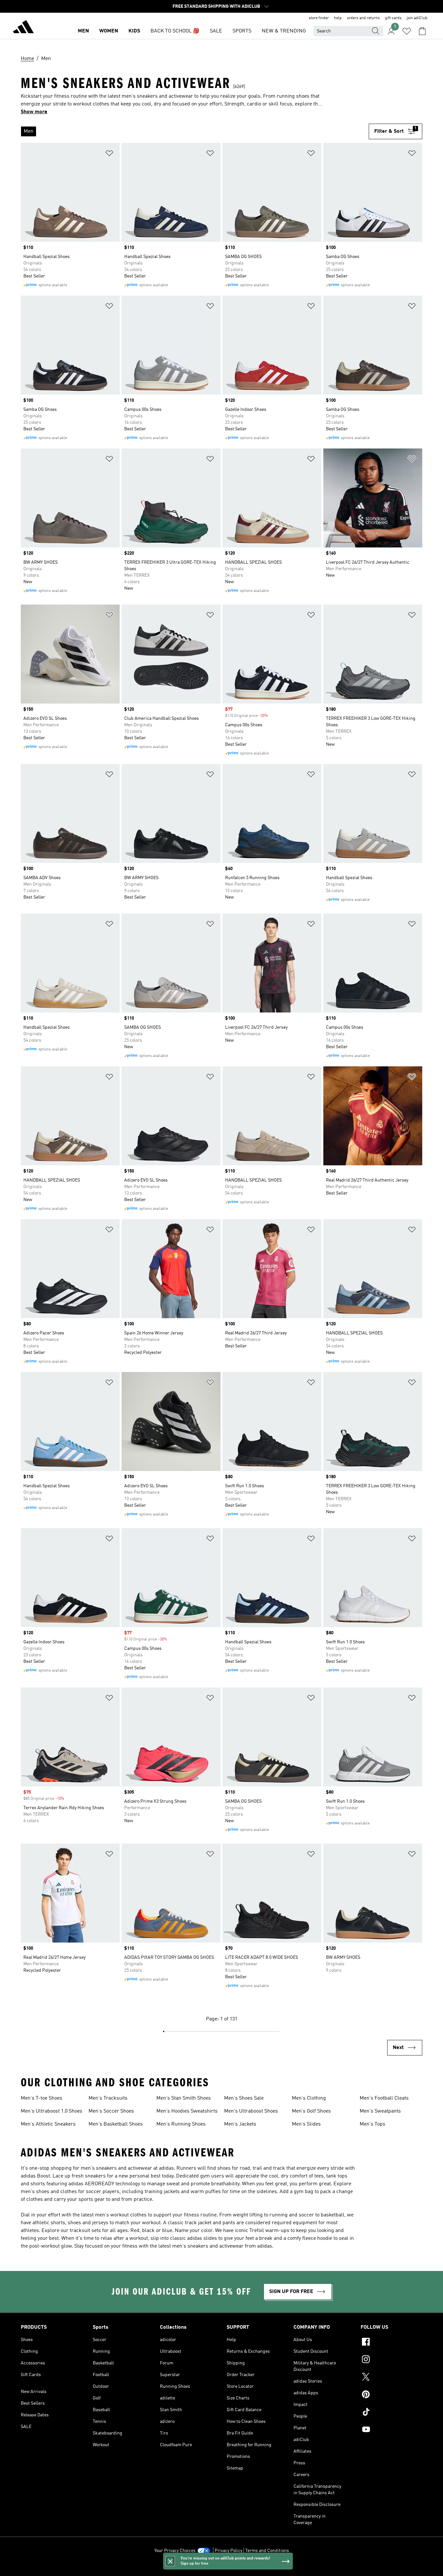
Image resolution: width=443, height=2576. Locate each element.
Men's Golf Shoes (311, 2111)
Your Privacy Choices (175, 2551)
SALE (216, 31)
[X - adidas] (391, 2378)
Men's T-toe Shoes (42, 2098)
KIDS (134, 31)
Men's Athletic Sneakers (48, 2124)
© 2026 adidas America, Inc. (221, 2568)
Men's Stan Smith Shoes (184, 2098)
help (338, 18)
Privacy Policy (228, 2551)
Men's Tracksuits (108, 2098)
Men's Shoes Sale (244, 2098)
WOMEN (109, 31)
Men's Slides (306, 2124)
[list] (195, 131)
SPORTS (242, 31)
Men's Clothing (309, 2098)
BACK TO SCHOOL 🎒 (175, 31)
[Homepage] (23, 28)
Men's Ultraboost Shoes (251, 2111)
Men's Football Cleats (384, 2098)
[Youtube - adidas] (391, 2430)
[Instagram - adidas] (391, 2360)
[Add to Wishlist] (109, 154)
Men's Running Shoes (181, 2124)
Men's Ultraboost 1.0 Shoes (52, 2111)
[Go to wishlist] (407, 31)
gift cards (393, 18)
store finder (319, 18)
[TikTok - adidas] (391, 2413)
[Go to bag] (422, 31)
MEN (83, 31)
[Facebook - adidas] (391, 2343)
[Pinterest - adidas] (391, 2395)
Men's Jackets (240, 2124)
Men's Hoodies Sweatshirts (187, 2111)
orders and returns (363, 18)
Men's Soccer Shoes (111, 2111)
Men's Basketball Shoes (116, 2124)
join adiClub (417, 18)
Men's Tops (372, 2124)
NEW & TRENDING (284, 31)
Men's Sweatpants (380, 2111)
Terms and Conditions (267, 2551)
